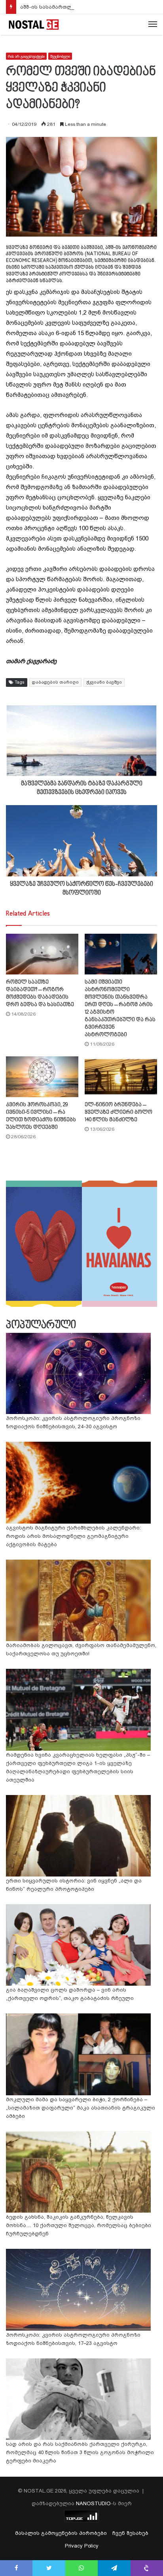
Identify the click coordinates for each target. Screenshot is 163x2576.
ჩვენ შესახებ (130, 2533)
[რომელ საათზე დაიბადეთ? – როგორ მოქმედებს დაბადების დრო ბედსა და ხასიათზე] (42, 954)
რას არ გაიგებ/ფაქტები (26, 56)
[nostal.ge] (34, 25)
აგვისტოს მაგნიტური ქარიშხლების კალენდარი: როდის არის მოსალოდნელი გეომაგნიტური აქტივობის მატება (73, 1536)
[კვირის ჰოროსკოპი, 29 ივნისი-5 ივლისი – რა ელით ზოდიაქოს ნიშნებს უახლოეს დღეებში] (42, 1077)
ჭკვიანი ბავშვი (104, 682)
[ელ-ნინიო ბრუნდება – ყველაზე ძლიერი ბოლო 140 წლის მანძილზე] (121, 1077)
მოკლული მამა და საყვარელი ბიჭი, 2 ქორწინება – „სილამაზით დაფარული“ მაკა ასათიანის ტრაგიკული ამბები (81, 2108)
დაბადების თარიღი (55, 682)
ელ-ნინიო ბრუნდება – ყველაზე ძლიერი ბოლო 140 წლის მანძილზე (118, 1112)
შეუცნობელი (60, 56)
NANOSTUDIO (93, 2503)
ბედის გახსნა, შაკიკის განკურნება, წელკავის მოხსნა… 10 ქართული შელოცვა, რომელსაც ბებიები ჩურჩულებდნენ (79, 2225)
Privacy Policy (82, 2546)
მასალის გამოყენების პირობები (61, 2533)
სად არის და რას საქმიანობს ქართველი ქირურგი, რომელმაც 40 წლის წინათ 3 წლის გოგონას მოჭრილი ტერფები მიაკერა (80, 2452)
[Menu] (153, 25)
